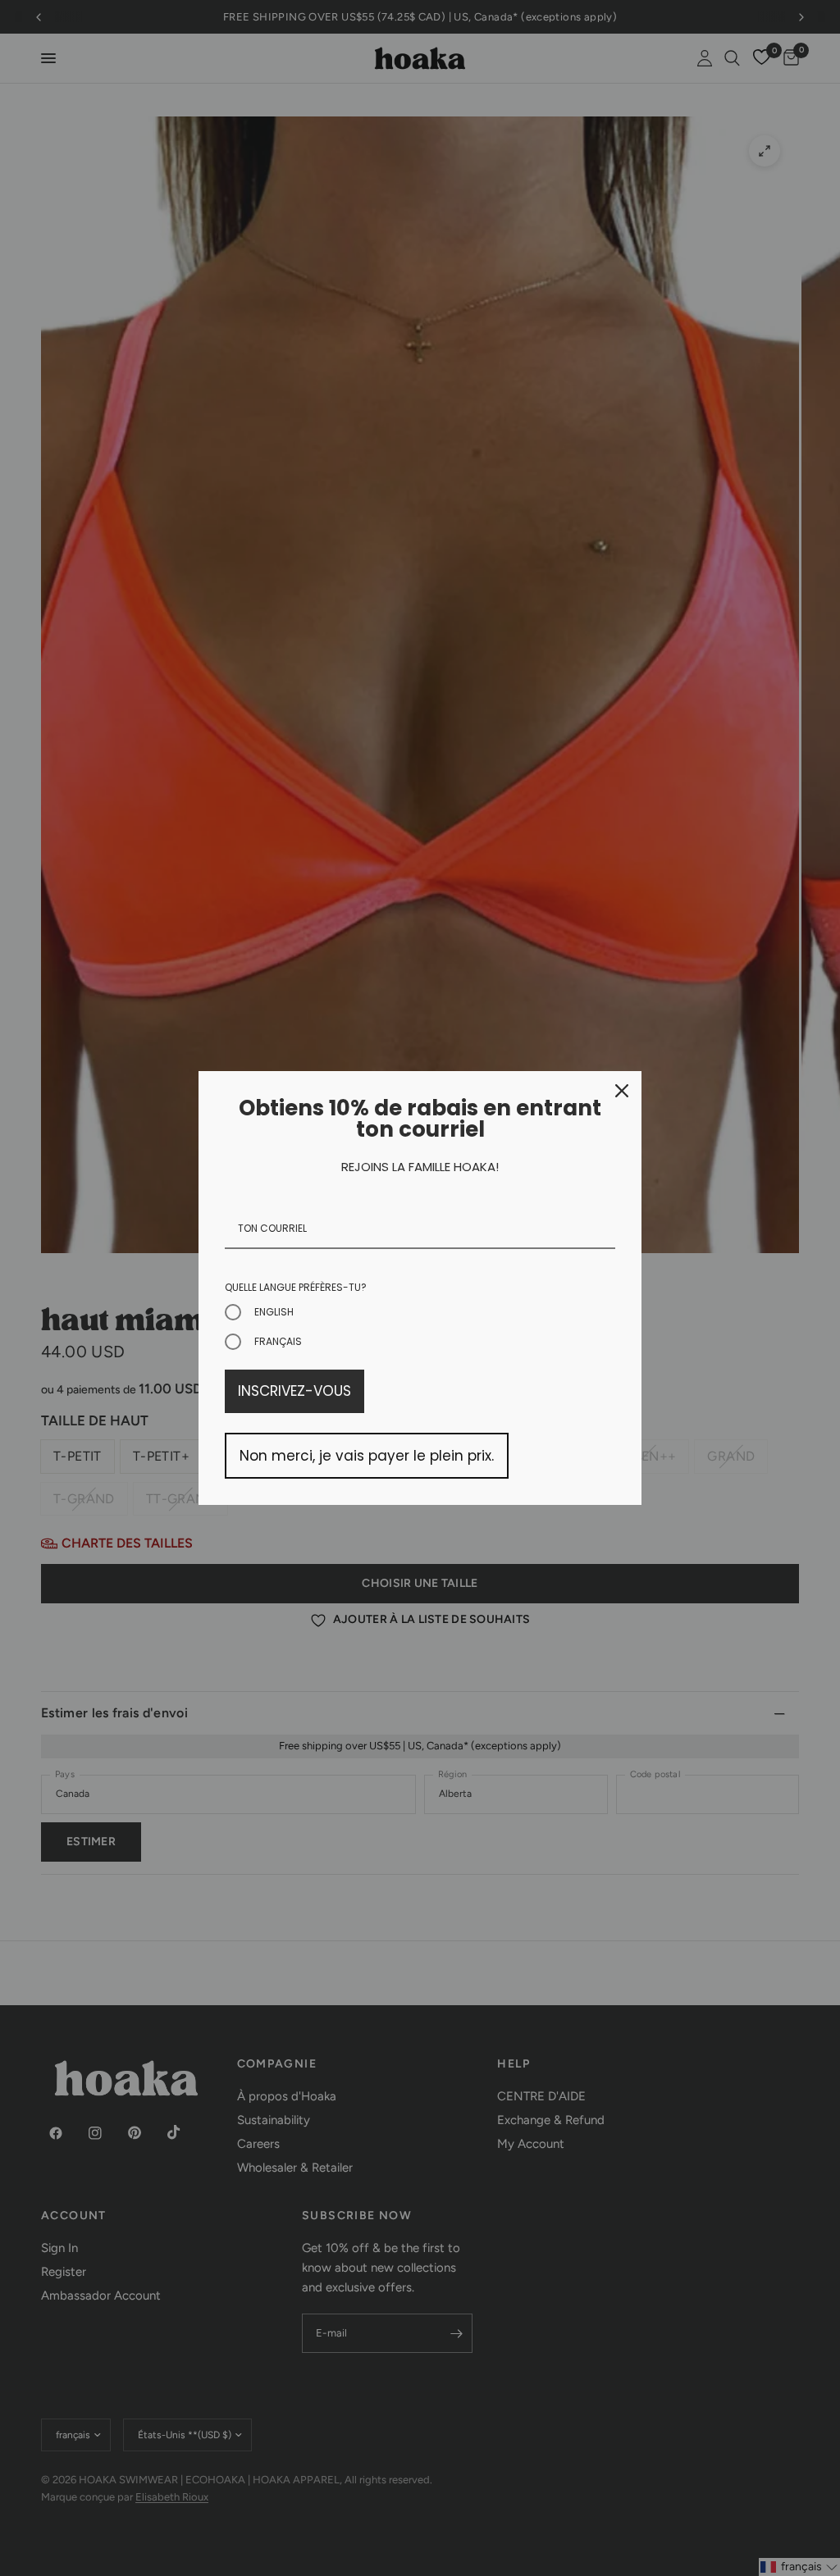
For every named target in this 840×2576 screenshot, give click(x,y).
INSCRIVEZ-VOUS (294, 1391)
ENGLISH (274, 1312)
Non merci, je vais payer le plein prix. (367, 1456)
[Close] (622, 1091)
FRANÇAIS (278, 1341)
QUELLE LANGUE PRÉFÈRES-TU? (296, 1287)
